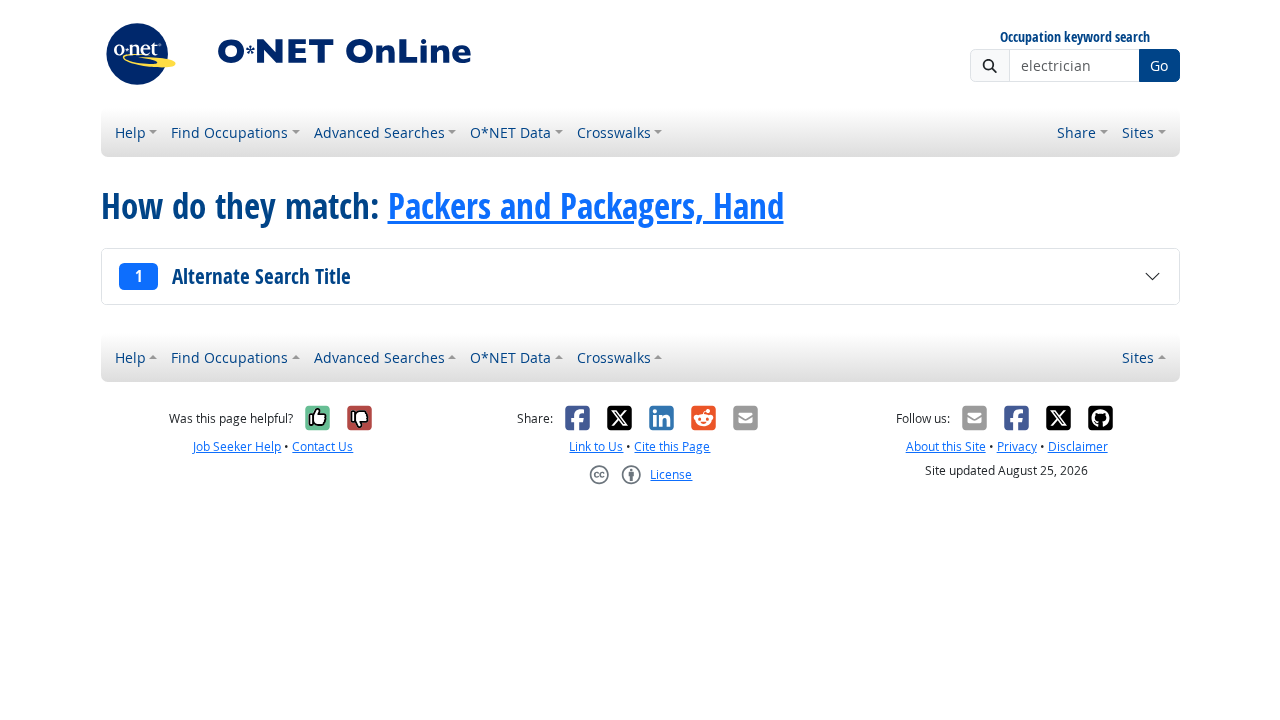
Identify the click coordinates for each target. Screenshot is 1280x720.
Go (1159, 65)
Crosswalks (614, 132)
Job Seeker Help (237, 446)
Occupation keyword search (1075, 37)
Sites (1138, 132)
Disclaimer (1078, 446)
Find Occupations (229, 132)
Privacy (1017, 446)
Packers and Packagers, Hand (586, 206)
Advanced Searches (379, 132)
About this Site (946, 446)
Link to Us (596, 446)
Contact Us (322, 446)
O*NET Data (510, 132)
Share (1076, 132)
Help (130, 132)
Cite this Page (672, 446)
